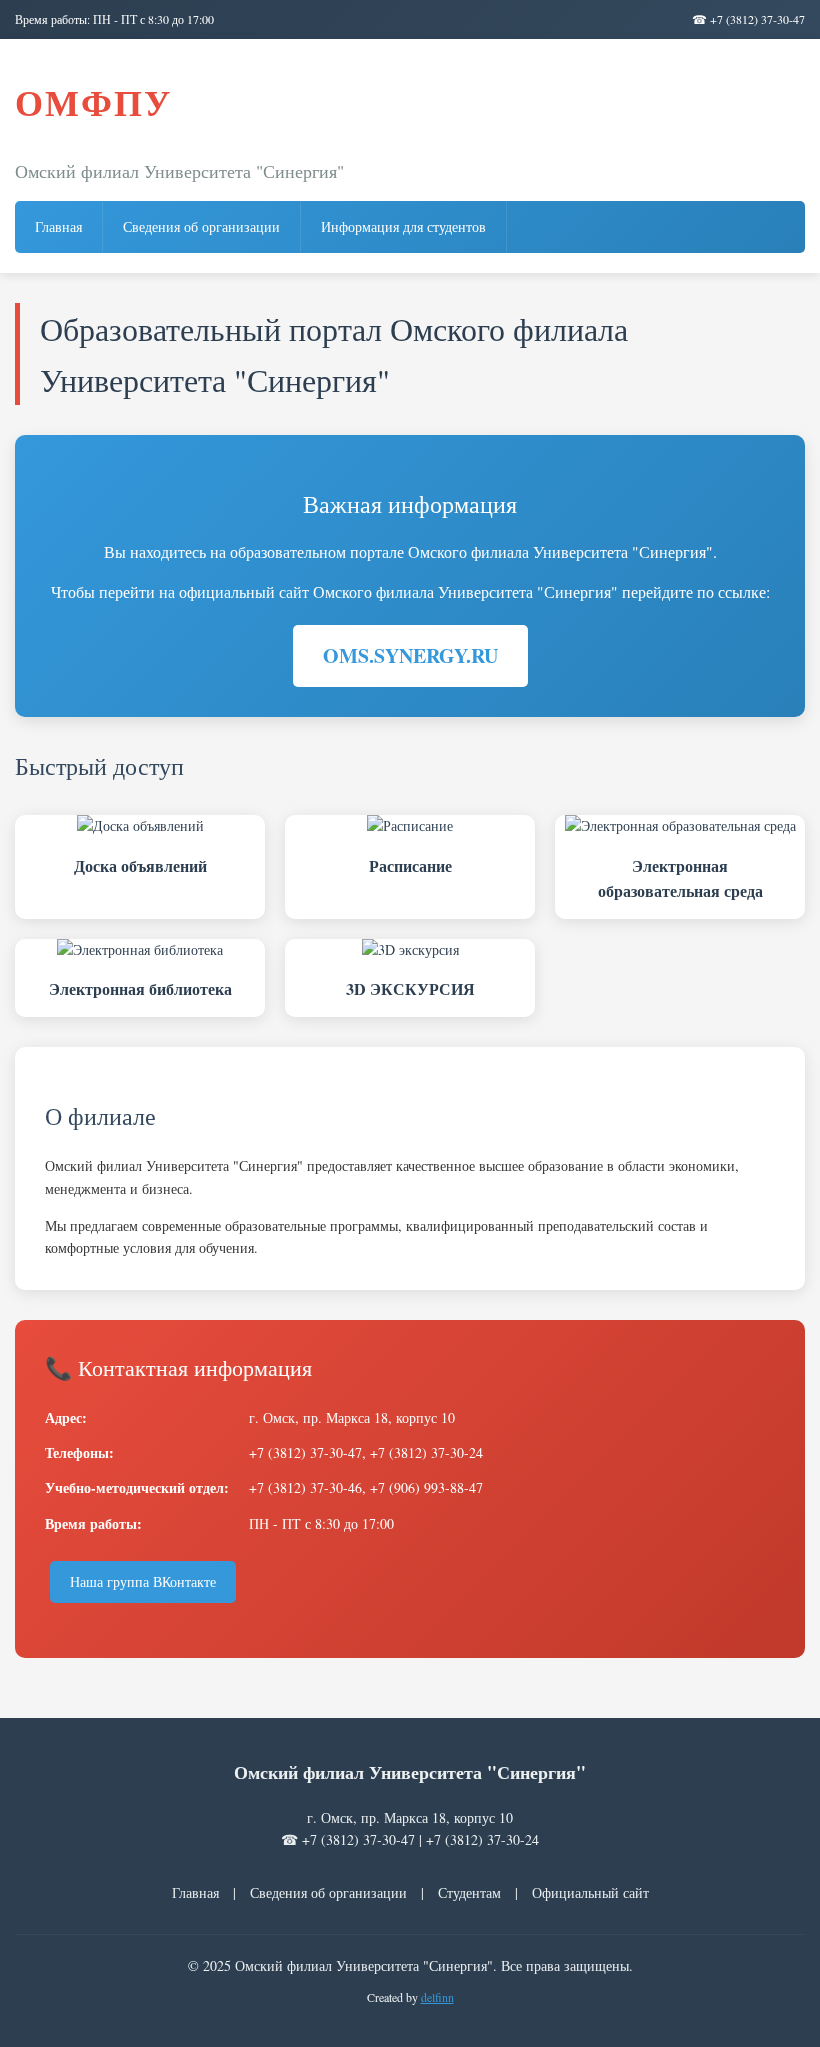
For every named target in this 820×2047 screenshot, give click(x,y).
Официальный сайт (590, 1892)
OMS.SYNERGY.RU (410, 655)
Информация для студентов (403, 226)
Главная (58, 226)
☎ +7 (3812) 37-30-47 (748, 19)
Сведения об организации (201, 226)
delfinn (437, 1997)
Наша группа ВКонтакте (143, 1581)
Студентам (469, 1892)
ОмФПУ (93, 102)
